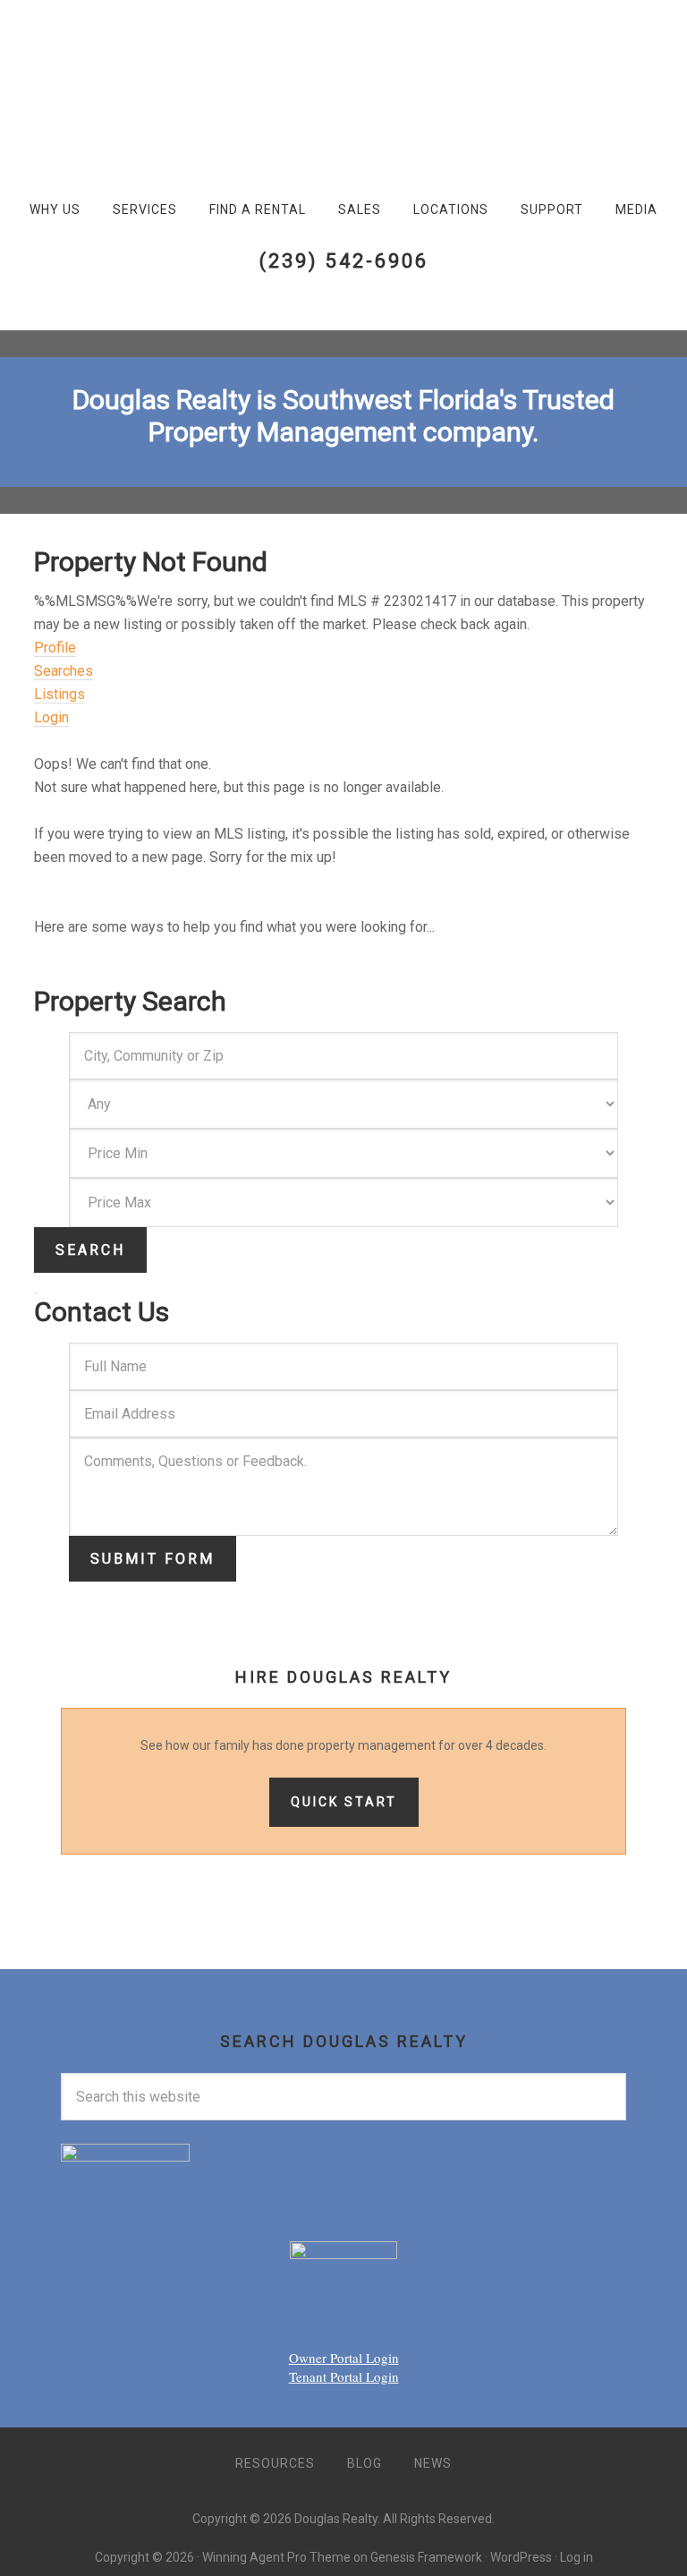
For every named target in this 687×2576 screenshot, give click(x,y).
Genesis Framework (426, 2557)
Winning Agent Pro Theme (276, 2557)
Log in (577, 2557)
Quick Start (344, 1802)
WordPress (521, 2557)
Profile (55, 648)
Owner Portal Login (344, 2358)
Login (51, 717)
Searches (64, 671)
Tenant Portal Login (344, 2376)
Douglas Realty (89, 73)
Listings (59, 694)
